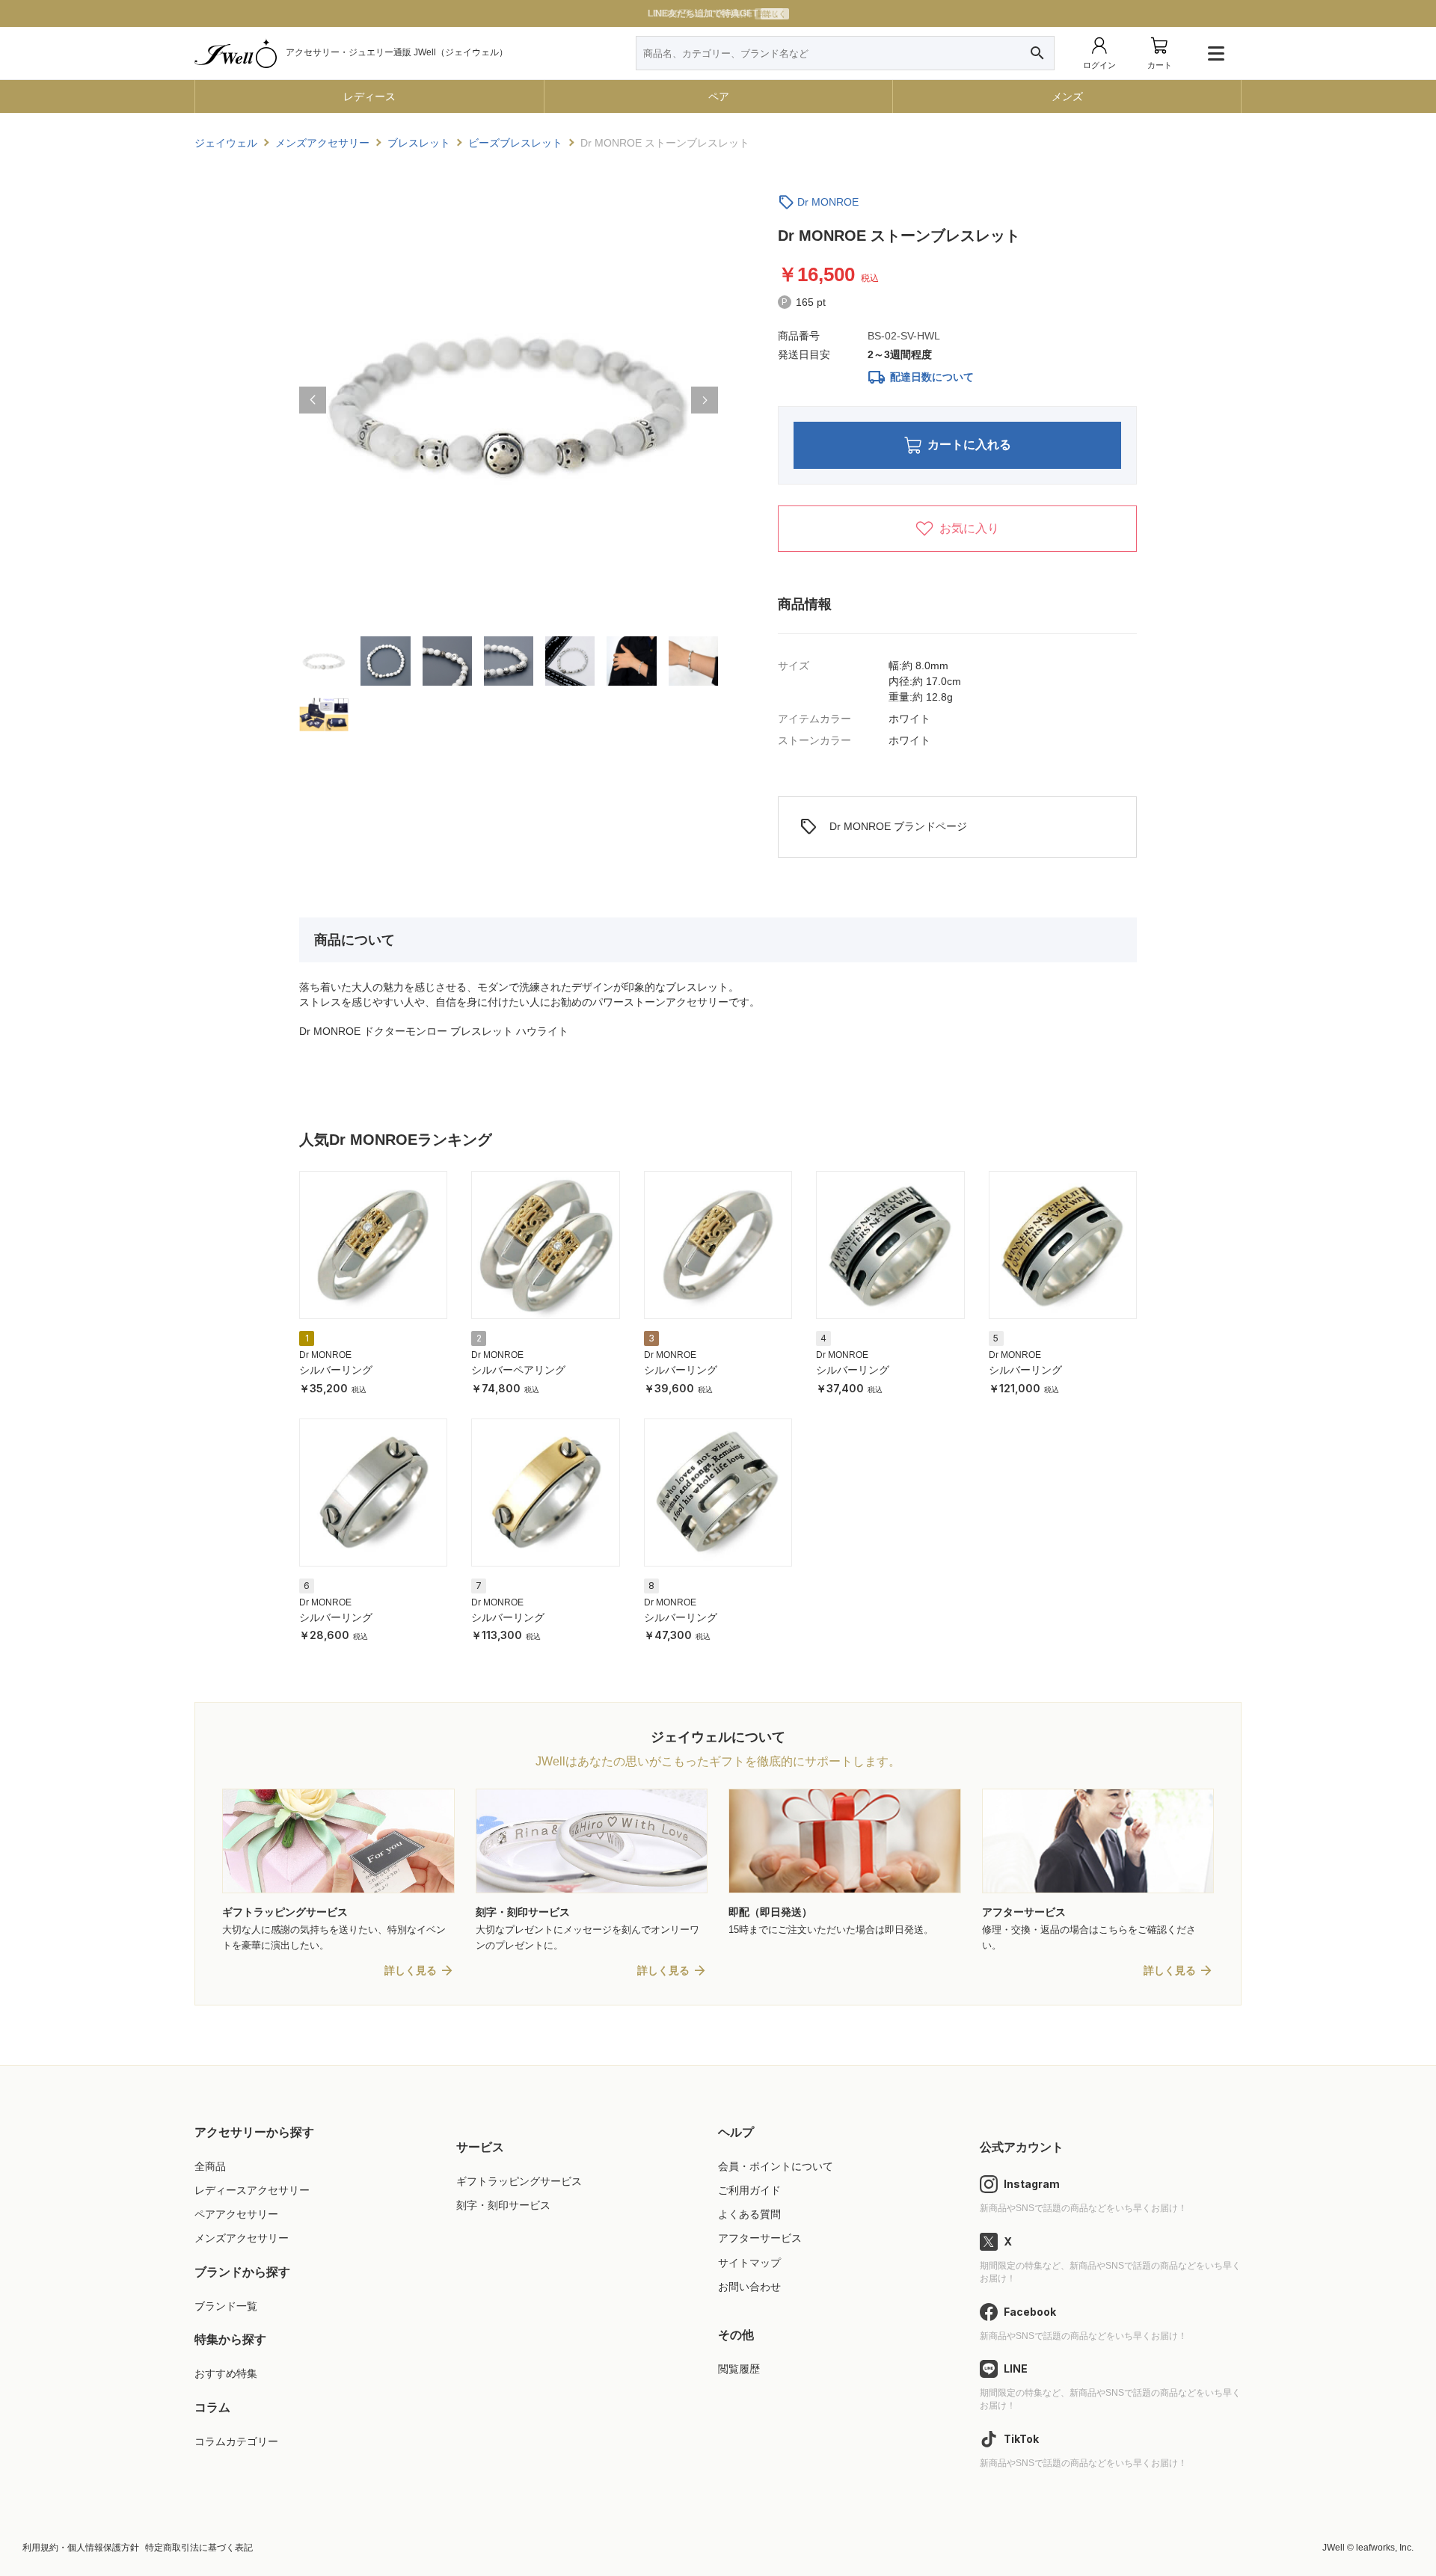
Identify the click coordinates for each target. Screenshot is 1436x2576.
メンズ (1067, 96)
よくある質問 (749, 2214)
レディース (369, 96)
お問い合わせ (749, 2287)
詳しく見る (411, 1970)
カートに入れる (969, 445)
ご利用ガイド (749, 2190)
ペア (719, 96)
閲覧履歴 (739, 2369)
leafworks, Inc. (1385, 2548)
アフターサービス (760, 2238)
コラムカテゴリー (236, 2441)
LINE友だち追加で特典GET (717, 13)
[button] (313, 400)
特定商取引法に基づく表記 (199, 2548)
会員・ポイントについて (776, 2166)
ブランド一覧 (226, 2306)
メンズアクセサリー (242, 2238)
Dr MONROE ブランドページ (883, 827)
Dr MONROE (828, 202)
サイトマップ (749, 2263)
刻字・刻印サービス (503, 2205)
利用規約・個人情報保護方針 (81, 2548)
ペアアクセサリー (236, 2214)
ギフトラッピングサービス (519, 2181)
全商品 (210, 2166)
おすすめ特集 (226, 2373)
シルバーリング (336, 1370)
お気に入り (969, 528)
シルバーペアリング (518, 1370)
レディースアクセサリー (252, 2190)
